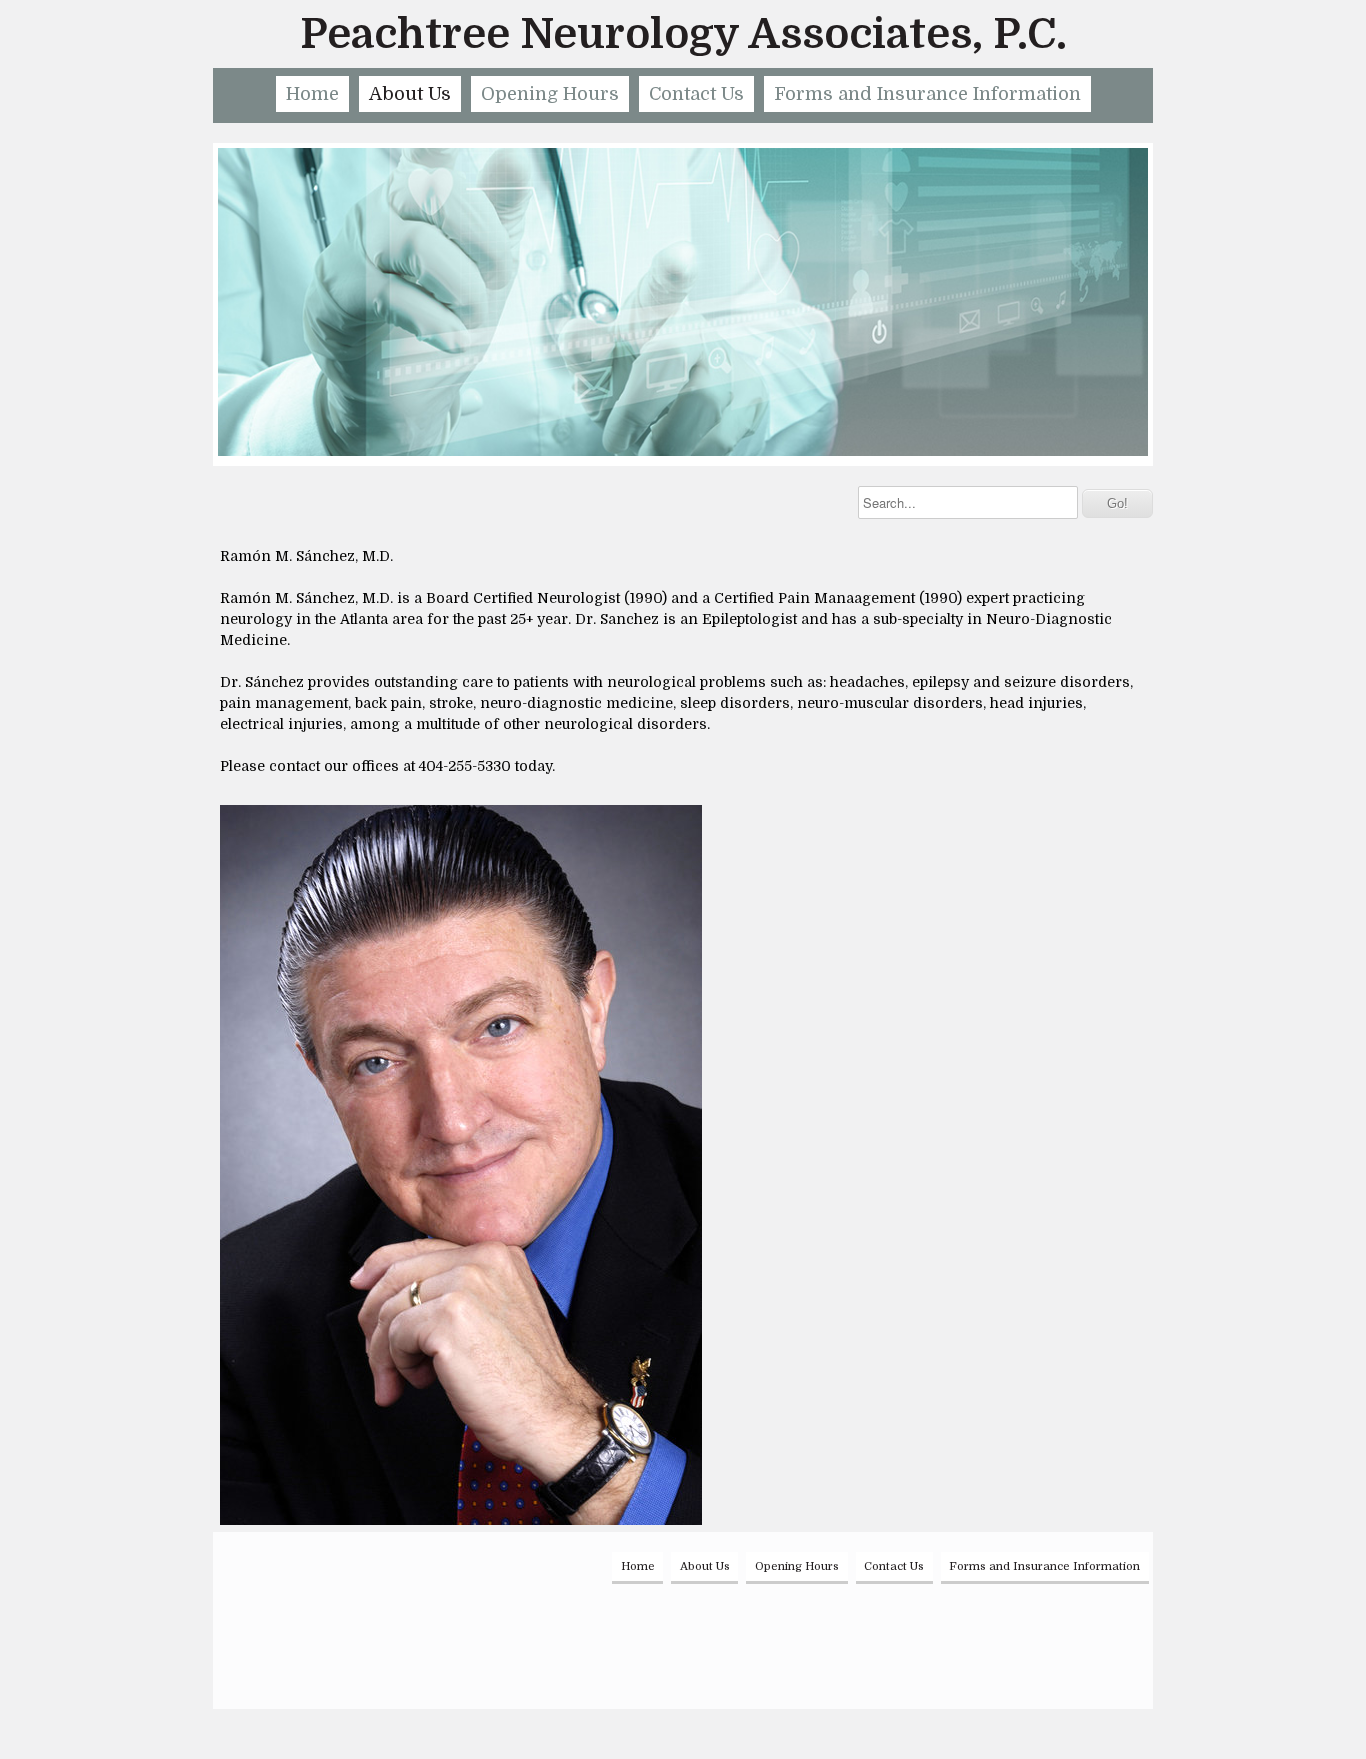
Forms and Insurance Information (927, 94)
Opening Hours (550, 94)
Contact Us (696, 94)
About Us (410, 94)
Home (312, 94)
